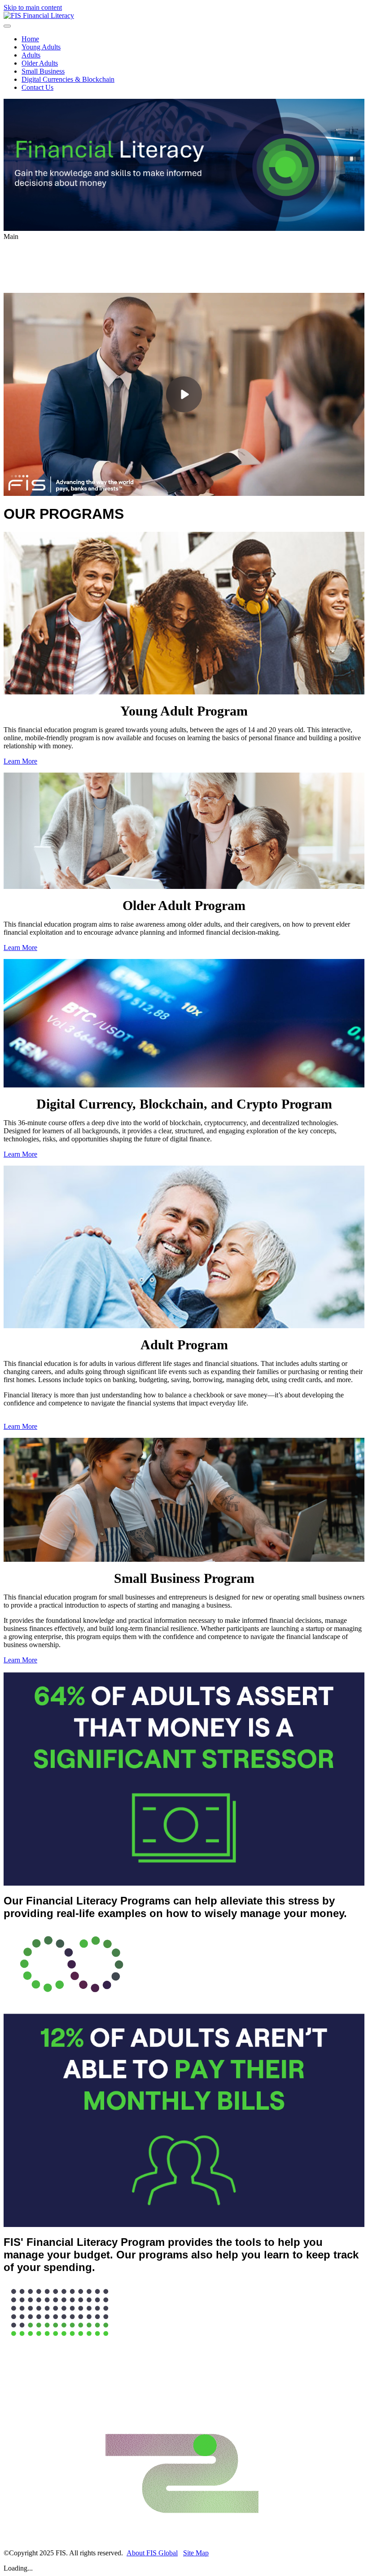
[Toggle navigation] (7, 26)
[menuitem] (193, 39)
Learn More (20, 761)
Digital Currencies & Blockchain (68, 79)
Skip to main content (33, 7)
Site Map (196, 2553)
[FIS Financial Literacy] (39, 15)
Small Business (43, 71)
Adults (31, 55)
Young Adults (41, 47)
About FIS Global (152, 2553)
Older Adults (40, 63)
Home (30, 39)
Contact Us (37, 87)
